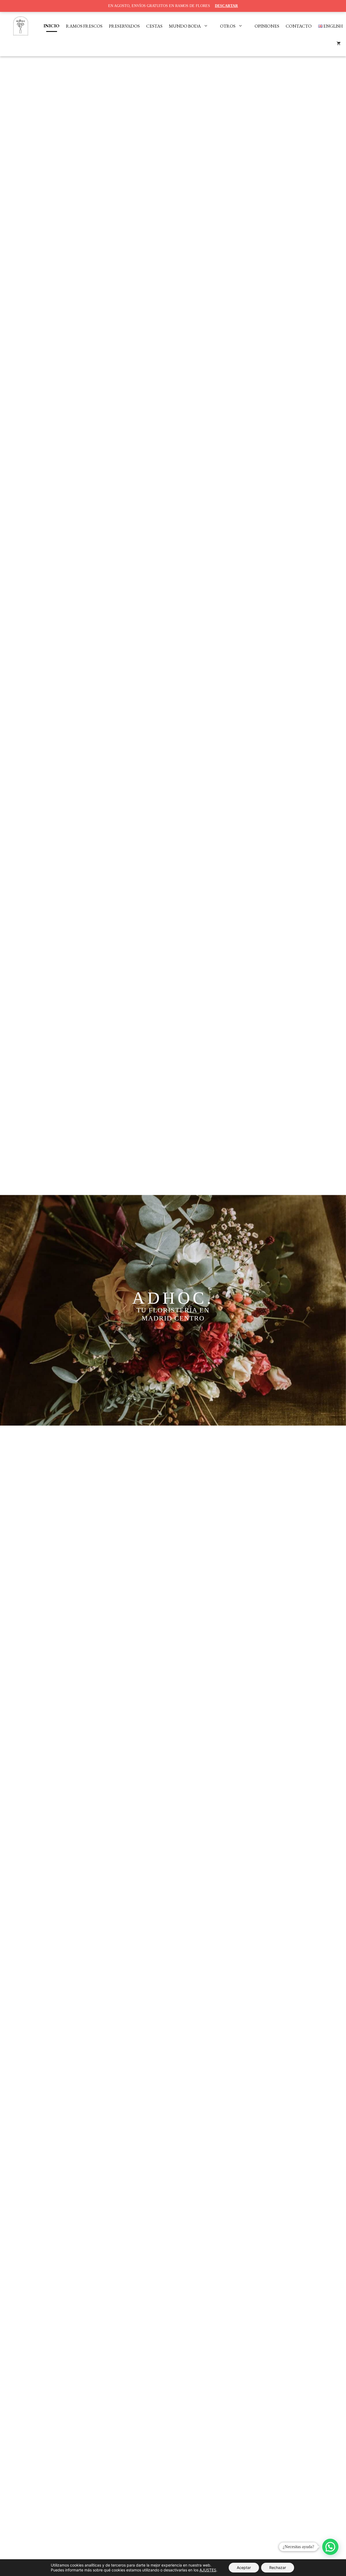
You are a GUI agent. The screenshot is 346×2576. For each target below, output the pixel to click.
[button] (330, 2547)
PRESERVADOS (124, 26)
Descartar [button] (226, 6)
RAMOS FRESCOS (84, 26)
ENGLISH (333, 26)
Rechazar (278, 2567)
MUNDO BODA (185, 26)
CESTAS (154, 26)
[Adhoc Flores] (21, 26)
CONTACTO (299, 26)
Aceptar (244, 2567)
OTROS (228, 26)
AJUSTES (208, 2570)
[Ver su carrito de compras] (339, 44)
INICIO (51, 26)
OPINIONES (267, 26)
